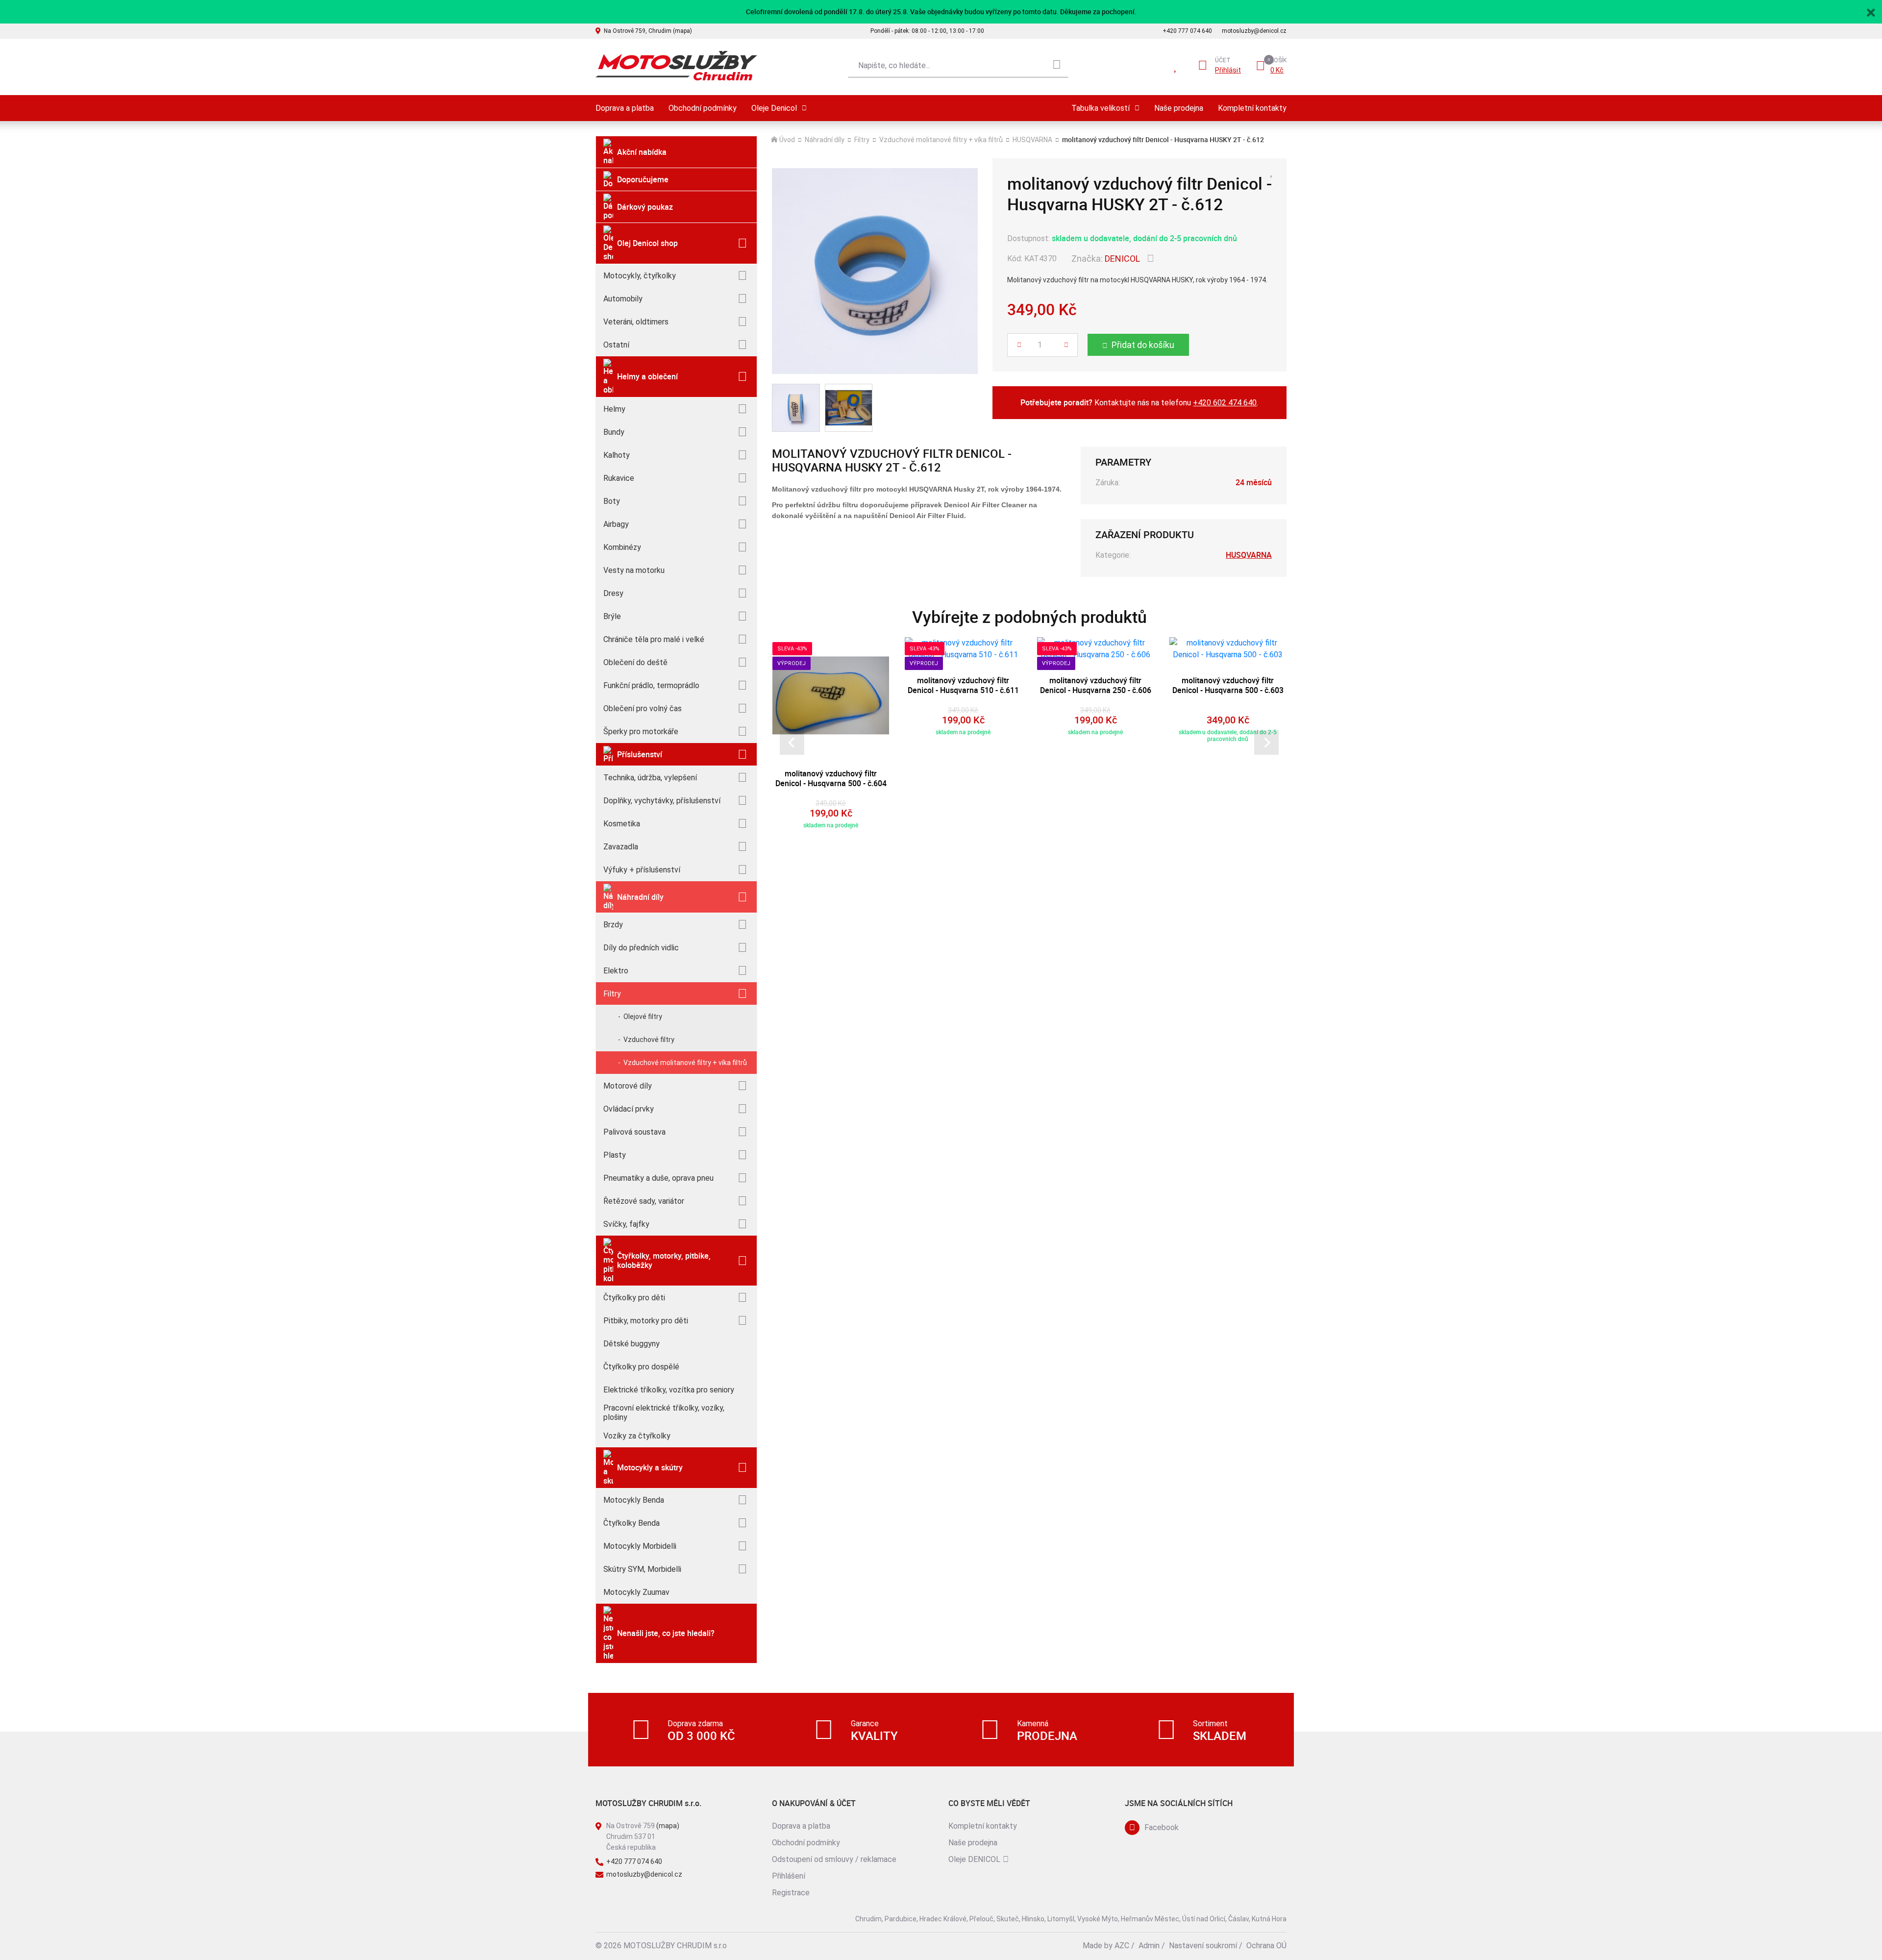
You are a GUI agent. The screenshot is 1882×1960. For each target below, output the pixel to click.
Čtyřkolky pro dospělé (641, 1367)
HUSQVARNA (1032, 140)
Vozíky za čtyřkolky (637, 1436)
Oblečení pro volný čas (643, 708)
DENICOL (1122, 259)
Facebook (1162, 1827)
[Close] (1871, 11)
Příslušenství (640, 754)
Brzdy (613, 925)
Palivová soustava (634, 1132)
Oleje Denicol (774, 108)
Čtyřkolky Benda (631, 1523)
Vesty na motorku (634, 570)
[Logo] (676, 66)
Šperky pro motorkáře (641, 732)
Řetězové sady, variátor (644, 1201)
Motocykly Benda (634, 1500)
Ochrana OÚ (1266, 1946)
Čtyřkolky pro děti (634, 1298)
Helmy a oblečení (647, 376)
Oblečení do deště (635, 662)
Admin (1149, 1946)
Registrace (791, 1893)
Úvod (787, 140)
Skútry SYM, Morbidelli (642, 1569)
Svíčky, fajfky (626, 1224)
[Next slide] (1266, 743)
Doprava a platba (625, 108)
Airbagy (616, 524)
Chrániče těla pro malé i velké (654, 639)
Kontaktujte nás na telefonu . (1139, 402)
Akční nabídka (642, 152)
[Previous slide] (792, 743)
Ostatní (616, 345)
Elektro (616, 971)
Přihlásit (1228, 70)
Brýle (612, 616)
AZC (1122, 1946)
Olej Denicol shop (647, 243)
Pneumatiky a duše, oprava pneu (658, 1178)
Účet (1223, 60)
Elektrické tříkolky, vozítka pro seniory (669, 1390)
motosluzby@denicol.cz (1254, 31)
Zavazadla (621, 847)
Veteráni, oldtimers (636, 322)
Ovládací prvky (629, 1109)
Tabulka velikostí (1101, 108)
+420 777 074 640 (1187, 31)
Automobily (623, 299)
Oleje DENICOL (974, 1859)
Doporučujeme (643, 179)
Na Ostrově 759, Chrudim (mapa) (648, 31)
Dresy (613, 593)
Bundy (614, 432)
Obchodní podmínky (703, 108)
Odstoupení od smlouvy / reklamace (834, 1859)
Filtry (612, 994)
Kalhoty (617, 455)
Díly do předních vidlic (641, 948)
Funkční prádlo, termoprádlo (651, 685)
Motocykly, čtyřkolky (640, 276)
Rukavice (619, 478)
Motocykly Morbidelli (640, 1546)
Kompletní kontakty (1252, 108)
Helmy (614, 409)
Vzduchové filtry (649, 1040)
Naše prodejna (1179, 108)
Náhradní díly (640, 897)
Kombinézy (622, 547)
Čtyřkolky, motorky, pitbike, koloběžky (664, 1260)
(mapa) (668, 1826)
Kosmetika (622, 824)
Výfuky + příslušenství (642, 870)
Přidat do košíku (1143, 345)
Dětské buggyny (631, 1344)
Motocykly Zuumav (636, 1592)
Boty (612, 501)
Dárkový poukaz (645, 207)
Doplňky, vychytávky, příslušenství (662, 801)
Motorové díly (628, 1086)
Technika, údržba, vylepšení (650, 778)
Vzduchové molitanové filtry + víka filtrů (685, 1063)
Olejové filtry (643, 1017)
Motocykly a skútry (650, 1467)
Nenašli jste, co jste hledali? (666, 1633)
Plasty (615, 1155)
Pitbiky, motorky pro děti (646, 1321)
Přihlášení (789, 1876)
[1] (1057, 66)
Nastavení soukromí (1203, 1946)
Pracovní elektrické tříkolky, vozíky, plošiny (664, 1413)
